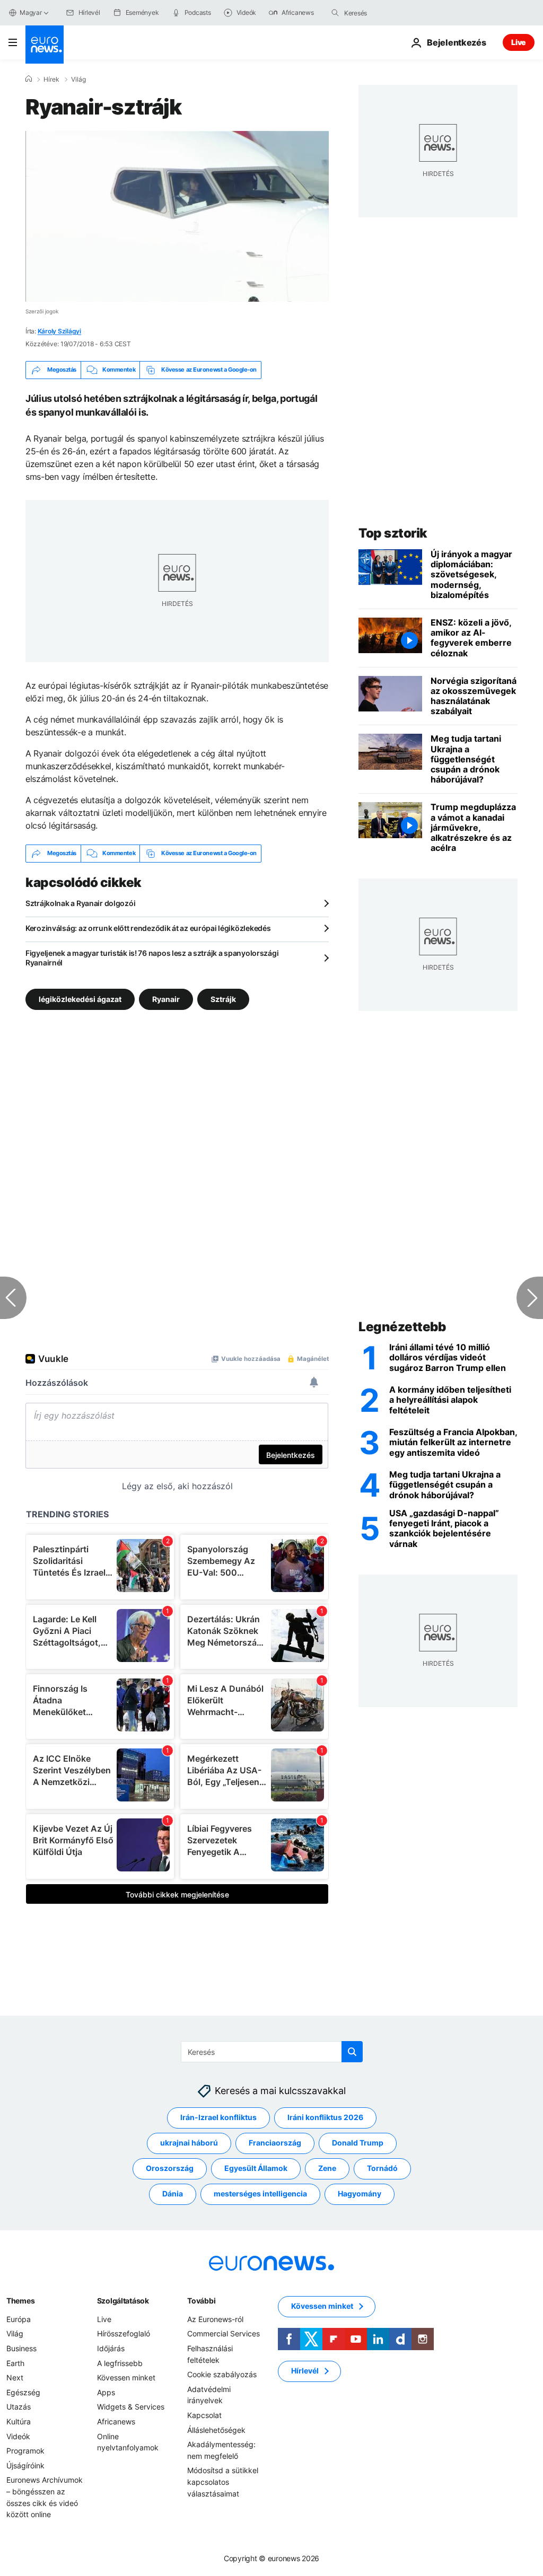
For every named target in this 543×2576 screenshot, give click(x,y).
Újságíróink (25, 2465)
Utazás (19, 2407)
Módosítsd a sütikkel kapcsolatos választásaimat (223, 2482)
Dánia (173, 2193)
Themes (20, 2301)
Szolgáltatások (123, 2301)
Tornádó (382, 2168)
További (201, 2301)
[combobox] (389, 13)
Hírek (51, 80)
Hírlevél (305, 2371)
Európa (19, 2319)
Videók (18, 2436)
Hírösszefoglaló (124, 2333)
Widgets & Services (131, 2407)
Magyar (31, 12)
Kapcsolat (204, 2415)
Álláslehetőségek (216, 2430)
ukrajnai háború (189, 2143)
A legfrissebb (120, 2363)
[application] (177, 216)
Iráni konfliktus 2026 (325, 2117)
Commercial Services (224, 2333)
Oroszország (170, 2168)
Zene (327, 2168)
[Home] (29, 79)
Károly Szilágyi (59, 331)
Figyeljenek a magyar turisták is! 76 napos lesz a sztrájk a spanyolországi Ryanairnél (152, 958)
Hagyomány (360, 2193)
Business (21, 2348)
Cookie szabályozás (222, 2374)
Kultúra (19, 2421)
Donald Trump (358, 2143)
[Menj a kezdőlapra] (45, 45)
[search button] (335, 13)
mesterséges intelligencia (260, 2193)
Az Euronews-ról (215, 2319)
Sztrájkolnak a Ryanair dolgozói (80, 903)
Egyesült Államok (256, 2168)
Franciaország (275, 2143)
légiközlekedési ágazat (80, 999)
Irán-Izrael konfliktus (218, 2117)
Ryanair (166, 999)
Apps (106, 2392)
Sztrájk (223, 999)
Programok (25, 2451)
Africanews (116, 2421)
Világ (78, 80)
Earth (15, 2363)
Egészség (23, 2392)
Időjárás (111, 2348)
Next (15, 2377)
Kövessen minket (126, 2377)
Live (519, 42)
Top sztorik (393, 533)
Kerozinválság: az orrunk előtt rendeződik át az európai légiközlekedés (148, 928)
